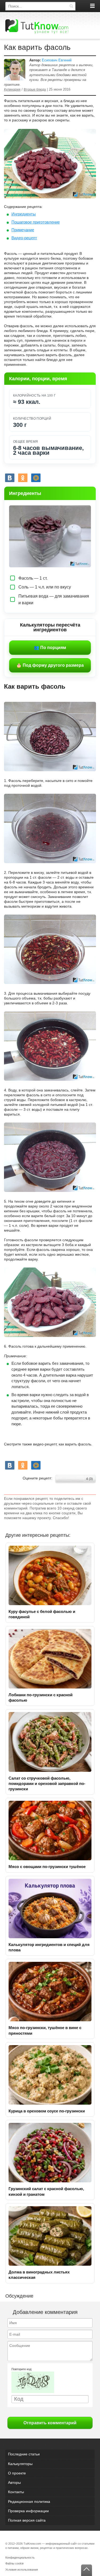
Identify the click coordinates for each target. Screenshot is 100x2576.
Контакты (16, 2492)
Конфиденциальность (20, 2558)
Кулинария (12, 89)
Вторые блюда (35, 89)
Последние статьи (24, 2454)
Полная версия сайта (27, 2520)
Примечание (23, 230)
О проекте (17, 2473)
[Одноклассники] (23, 478)
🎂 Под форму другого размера (50, 665)
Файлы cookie (15, 2563)
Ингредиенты (24, 214)
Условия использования (22, 2570)
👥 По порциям (50, 648)
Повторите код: (22, 2369)
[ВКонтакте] (10, 478)
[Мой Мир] (36, 478)
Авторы (14, 2482)
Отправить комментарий (50, 2423)
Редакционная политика (29, 2502)
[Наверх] (87, 2570)
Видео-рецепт (24, 238)
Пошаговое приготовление (36, 222)
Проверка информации (28, 2511)
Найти (71, 6)
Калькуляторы (20, 2464)
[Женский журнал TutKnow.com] (37, 26)
